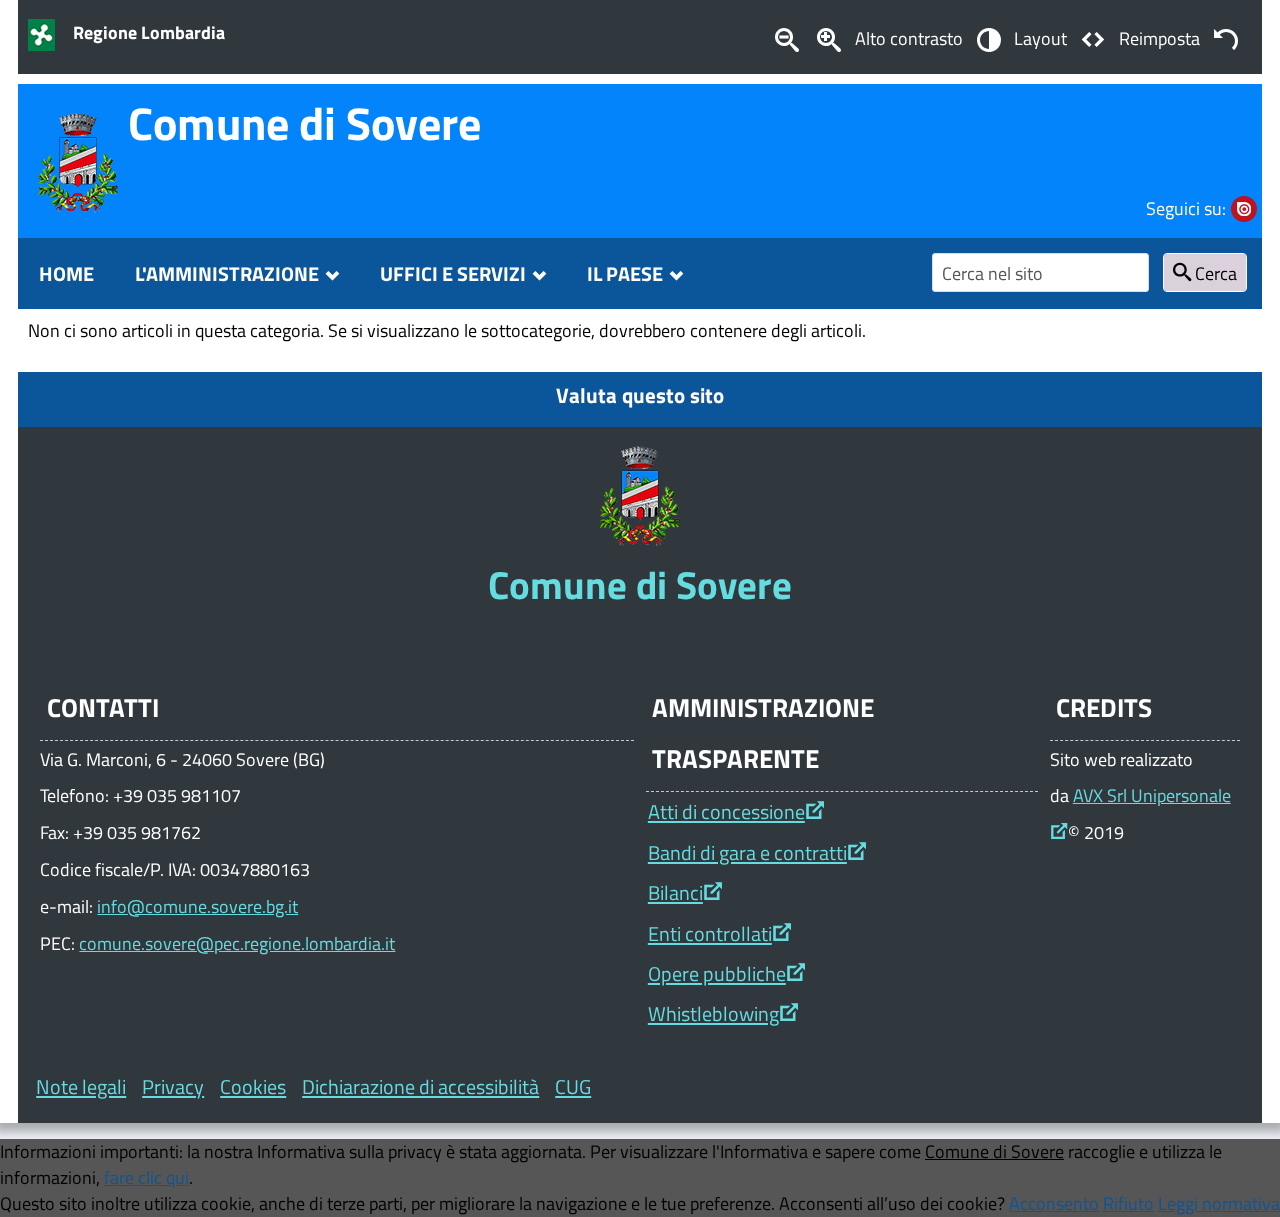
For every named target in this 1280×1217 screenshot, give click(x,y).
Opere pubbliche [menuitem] (717, 973)
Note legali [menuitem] (81, 1086)
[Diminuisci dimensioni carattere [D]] (786, 38)
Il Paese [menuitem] (625, 273)
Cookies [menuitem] (253, 1086)
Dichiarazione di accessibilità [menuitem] (420, 1086)
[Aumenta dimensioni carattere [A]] (829, 38)
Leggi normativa (1219, 1203)
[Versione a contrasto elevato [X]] (988, 38)
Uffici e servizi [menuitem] (453, 273)
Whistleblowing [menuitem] (713, 1013)
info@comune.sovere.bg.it (197, 906)
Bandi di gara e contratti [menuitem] (747, 852)
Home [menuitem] (66, 273)
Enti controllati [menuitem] (710, 933)
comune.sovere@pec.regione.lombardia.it (237, 943)
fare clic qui (146, 1177)
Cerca (1214, 273)
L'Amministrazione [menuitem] (227, 273)
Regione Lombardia (149, 32)
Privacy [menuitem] (173, 1086)
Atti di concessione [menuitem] (726, 811)
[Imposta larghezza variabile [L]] (1093, 38)
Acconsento (1054, 1203)
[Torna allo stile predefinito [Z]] (1226, 38)
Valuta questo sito (640, 395)
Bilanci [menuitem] (675, 892)
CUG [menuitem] (573, 1086)
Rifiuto (1128, 1203)
